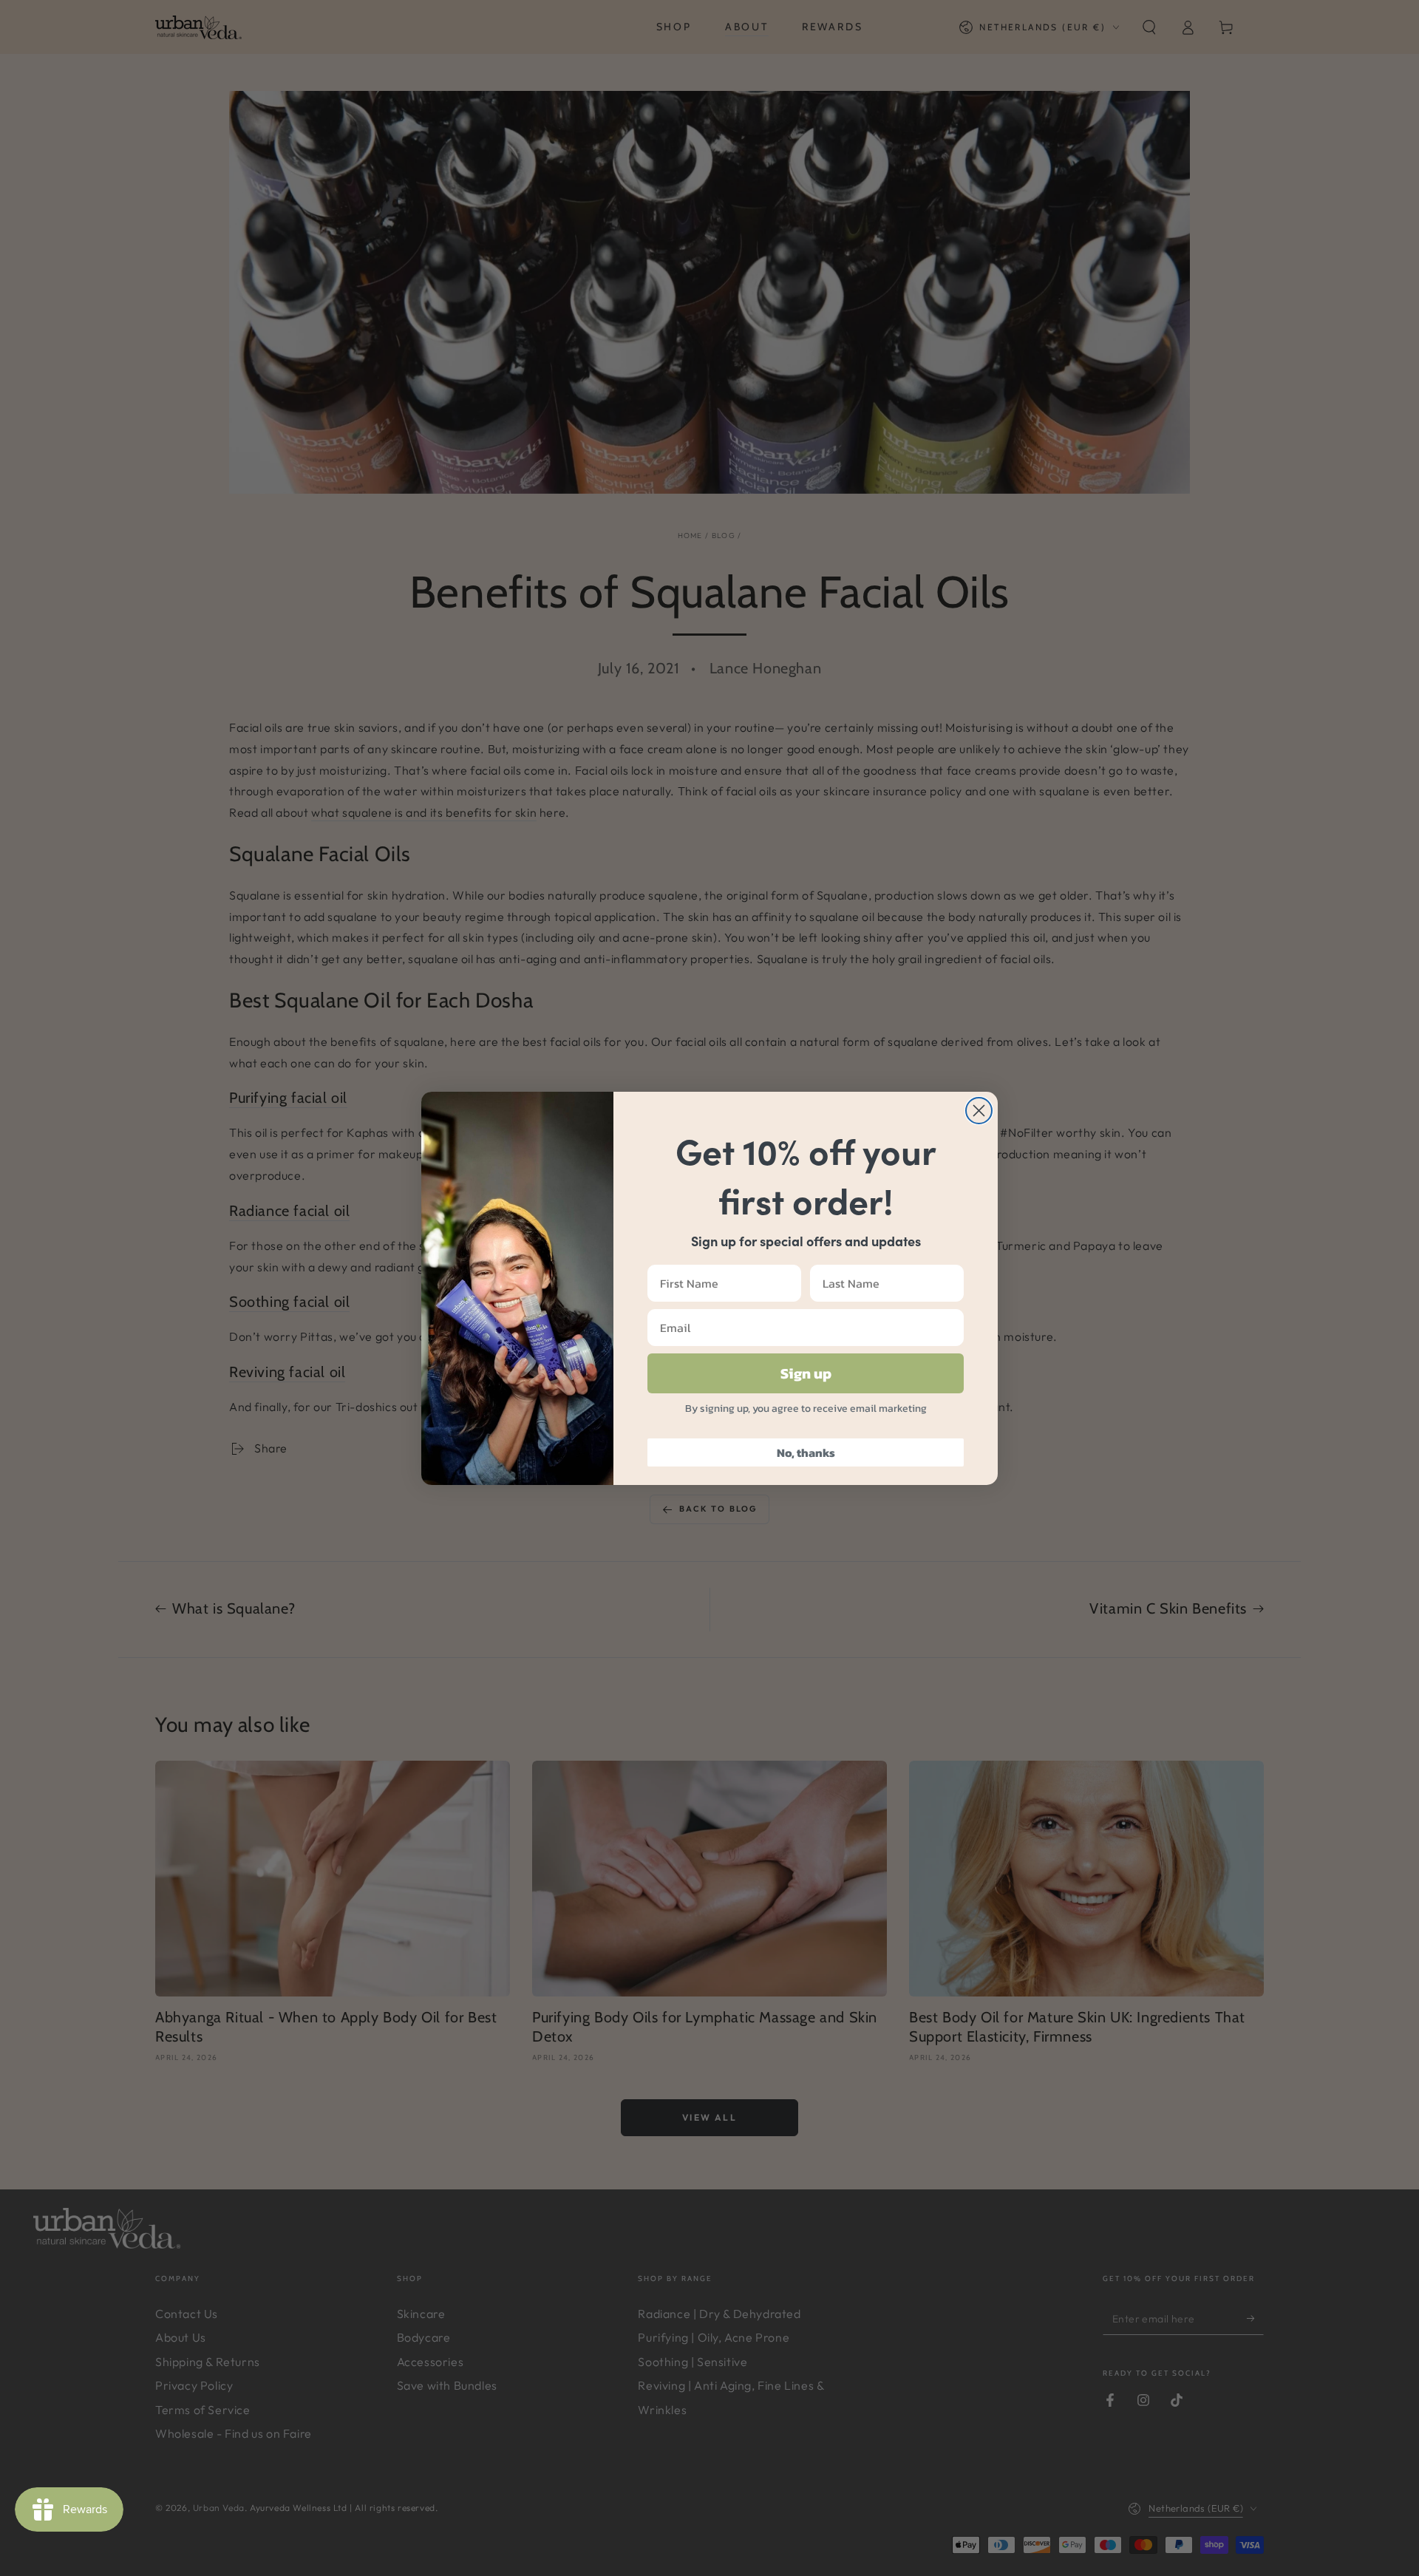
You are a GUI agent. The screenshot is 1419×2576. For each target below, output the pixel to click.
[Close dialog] (979, 1111)
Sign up (806, 1373)
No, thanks (806, 1452)
